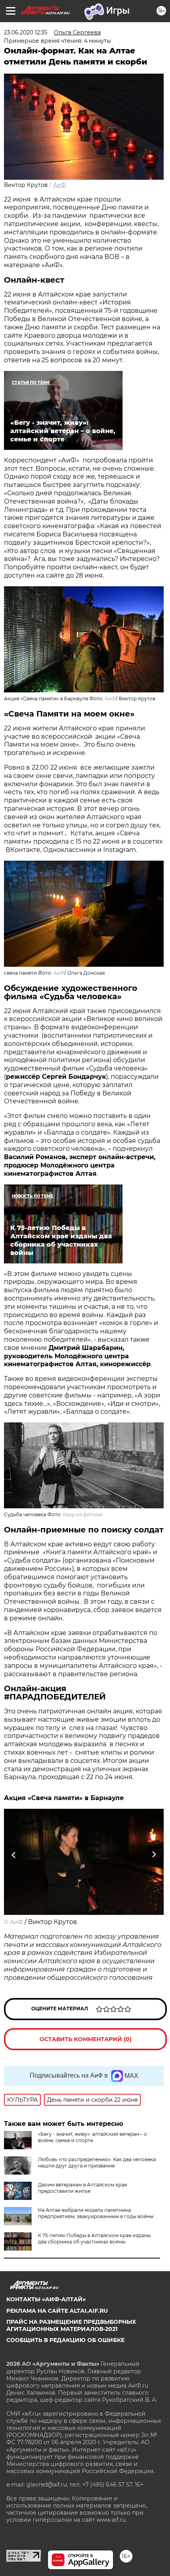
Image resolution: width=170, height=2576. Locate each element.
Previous (13, 1855)
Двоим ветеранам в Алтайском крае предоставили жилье (82, 2188)
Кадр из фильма (82, 1514)
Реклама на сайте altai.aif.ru (57, 2311)
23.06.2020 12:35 (26, 32)
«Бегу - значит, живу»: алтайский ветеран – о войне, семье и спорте (93, 2137)
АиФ (59, 185)
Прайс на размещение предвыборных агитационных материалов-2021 (71, 2325)
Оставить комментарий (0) (86, 2039)
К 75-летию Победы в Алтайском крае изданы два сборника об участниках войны (94, 2239)
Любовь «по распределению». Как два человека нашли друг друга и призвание (97, 2163)
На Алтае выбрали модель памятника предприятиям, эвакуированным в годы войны (96, 2213)
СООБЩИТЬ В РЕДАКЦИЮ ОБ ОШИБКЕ (65, 2340)
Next (154, 1855)
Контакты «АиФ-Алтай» (46, 2299)
